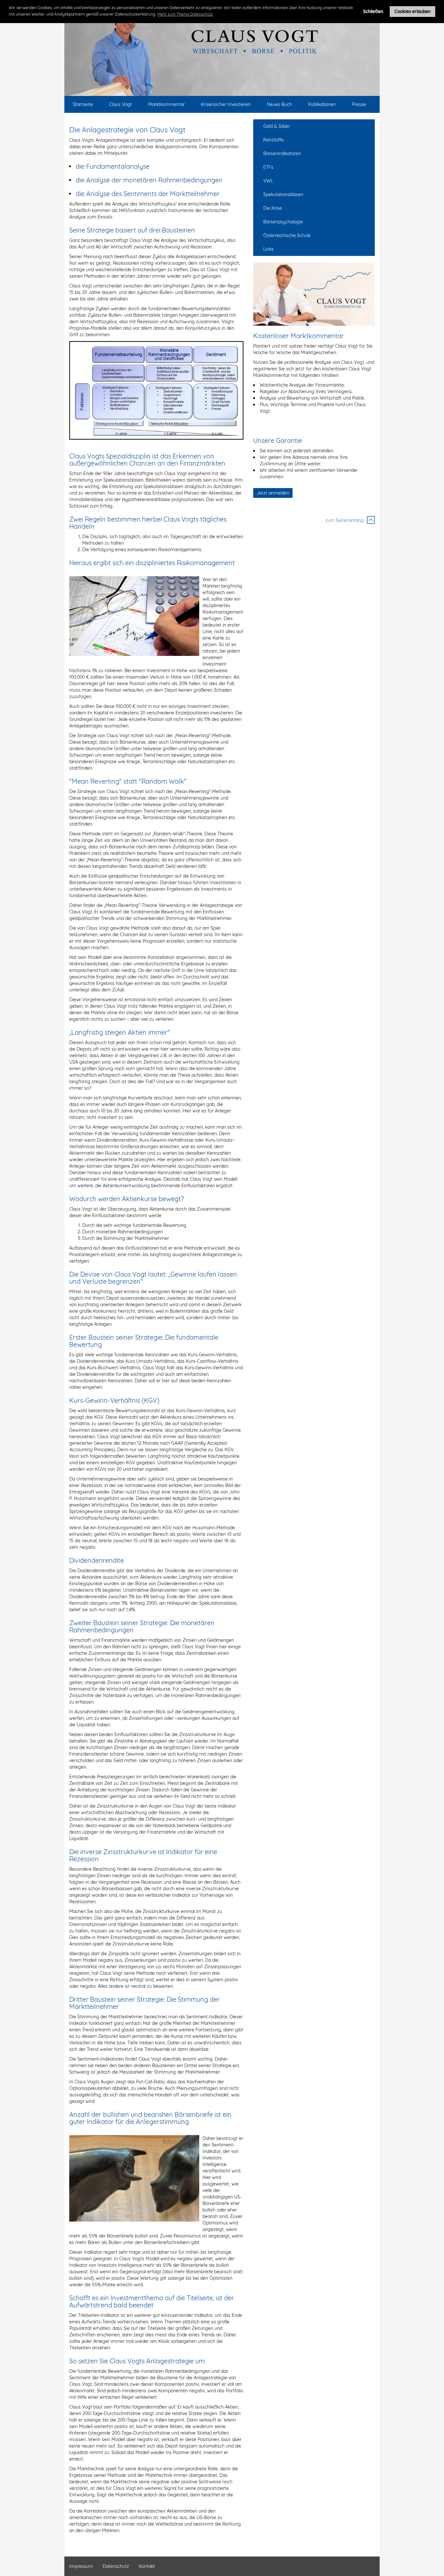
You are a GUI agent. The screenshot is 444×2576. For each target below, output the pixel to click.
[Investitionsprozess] (156, 390)
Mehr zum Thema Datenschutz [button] (185, 14)
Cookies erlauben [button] (413, 11)
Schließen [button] (373, 11)
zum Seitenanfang (345, 520)
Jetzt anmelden (273, 493)
